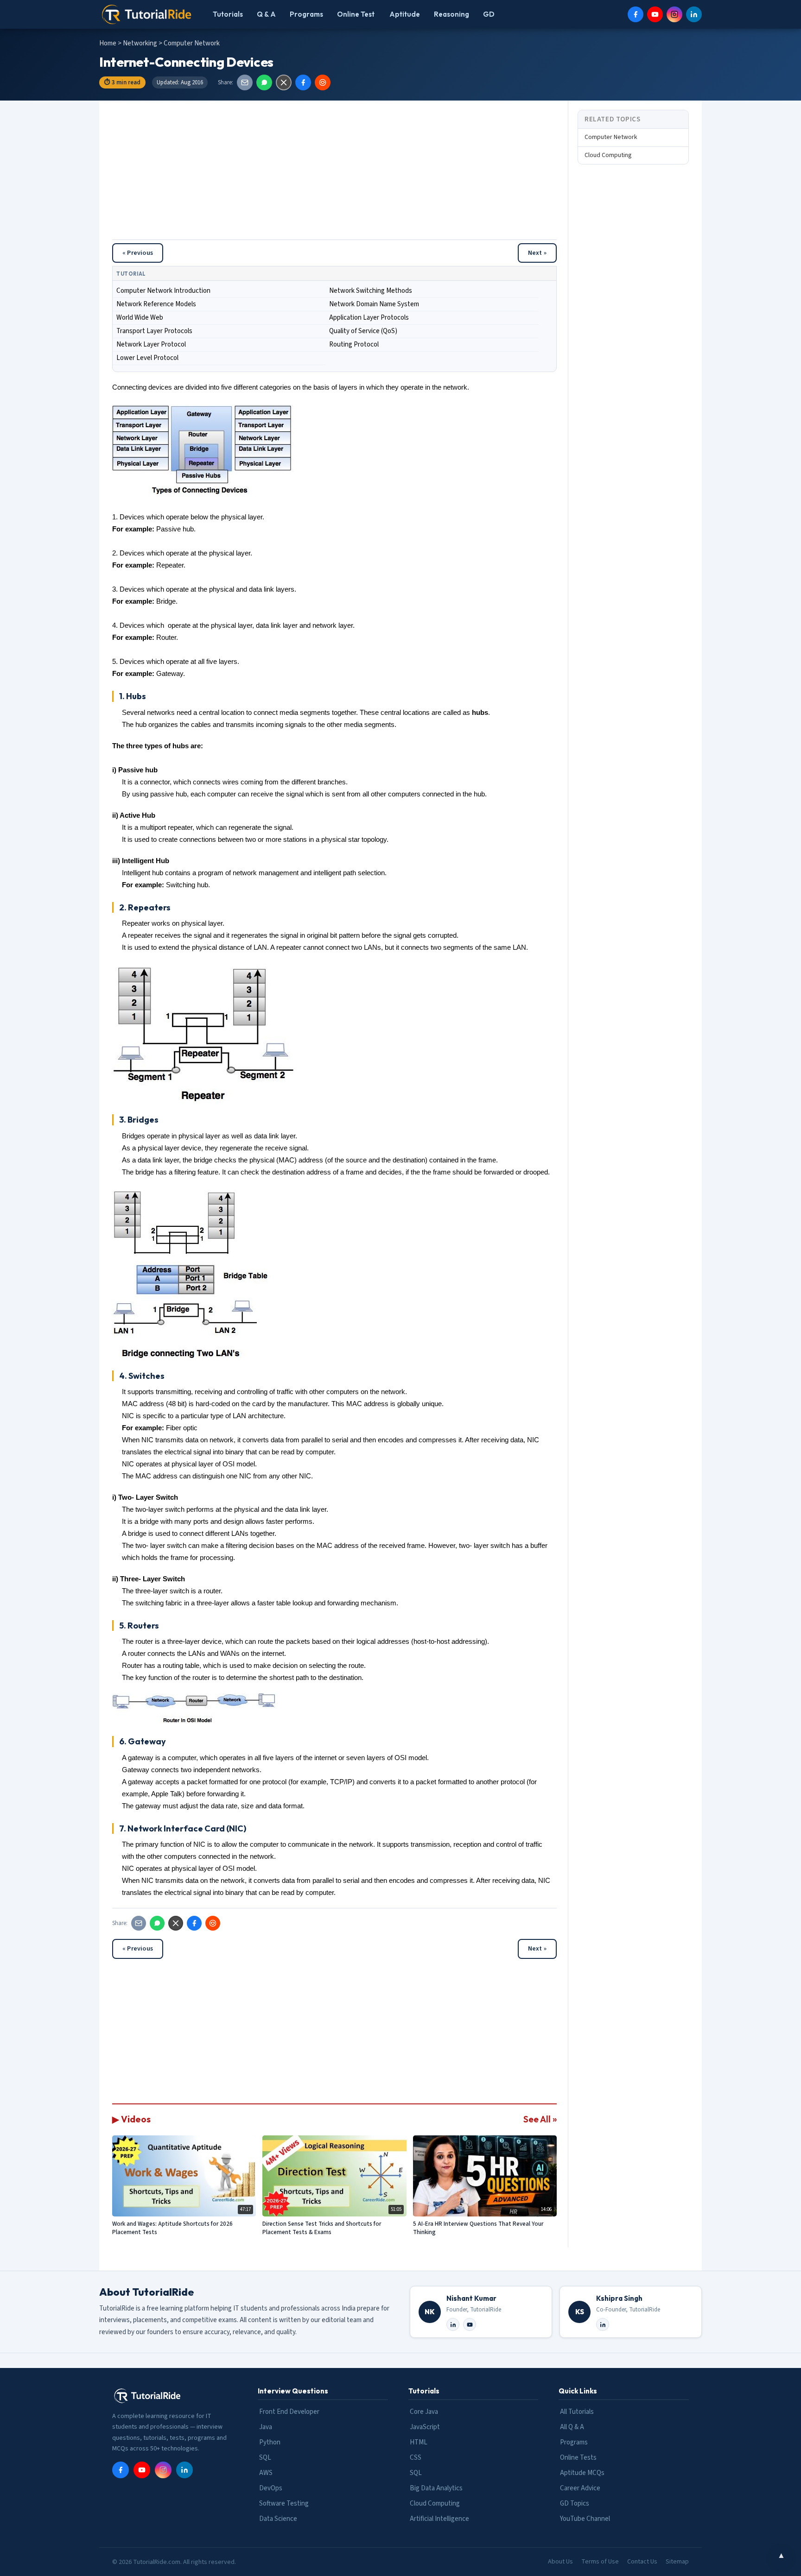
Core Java (424, 2412)
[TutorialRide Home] (147, 14)
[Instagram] (674, 14)
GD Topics (575, 2503)
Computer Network (611, 137)
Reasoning (451, 14)
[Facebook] (636, 14)
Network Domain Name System (374, 304)
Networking (141, 43)
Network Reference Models (156, 304)
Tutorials (228, 14)
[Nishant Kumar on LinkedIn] (453, 2324)
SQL (265, 2458)
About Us (560, 2562)
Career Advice (580, 2488)
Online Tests (578, 2458)
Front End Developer (289, 2412)
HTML (419, 2442)
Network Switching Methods (371, 291)
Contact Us (642, 2562)
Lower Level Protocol (147, 358)
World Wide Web (140, 318)
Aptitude (405, 14)
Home (108, 43)
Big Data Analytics (436, 2488)
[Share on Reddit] (323, 82)
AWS (266, 2473)
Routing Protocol (354, 344)
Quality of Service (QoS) (363, 331)
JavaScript (425, 2427)
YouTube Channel (585, 2519)
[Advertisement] (334, 175)
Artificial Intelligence (439, 2519)
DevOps (271, 2488)
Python (270, 2442)
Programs (306, 14)
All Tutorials (577, 2412)
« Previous (138, 253)
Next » (537, 253)
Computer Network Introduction (163, 291)
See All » (540, 2119)
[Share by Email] (245, 82)
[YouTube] (655, 14)
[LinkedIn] (694, 14)
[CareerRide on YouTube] (470, 2324)
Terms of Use (600, 2562)
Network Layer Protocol (151, 344)
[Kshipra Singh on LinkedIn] (603, 2324)
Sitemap (677, 2562)
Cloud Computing (608, 155)
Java (266, 2427)
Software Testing (284, 2503)
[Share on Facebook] (303, 82)
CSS (416, 2458)
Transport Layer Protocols (154, 331)
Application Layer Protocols (369, 318)
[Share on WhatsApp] (264, 82)
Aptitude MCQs (582, 2473)
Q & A (266, 14)
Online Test (356, 14)
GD (489, 14)
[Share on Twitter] (284, 82)
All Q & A (572, 2427)
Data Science (278, 2519)
